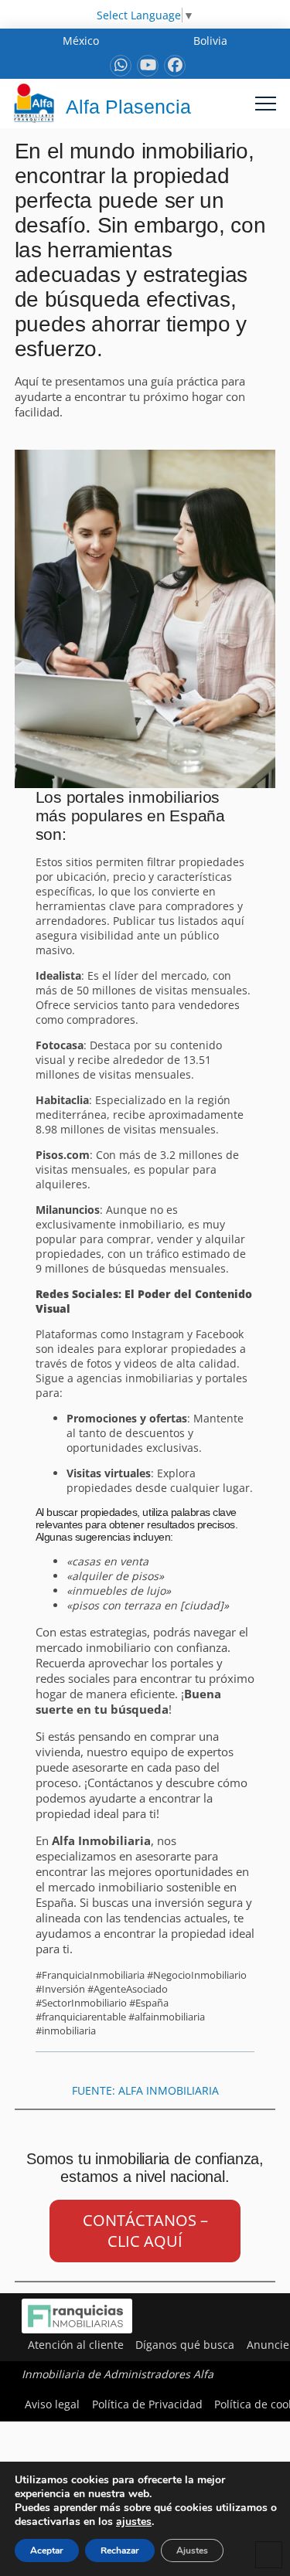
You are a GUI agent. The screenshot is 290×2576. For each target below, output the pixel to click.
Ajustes (192, 2551)
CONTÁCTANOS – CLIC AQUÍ (145, 2231)
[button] (266, 103)
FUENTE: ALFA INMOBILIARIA (145, 2090)
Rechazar (120, 2551)
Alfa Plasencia (128, 107)
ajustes (134, 2522)
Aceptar (47, 2551)
